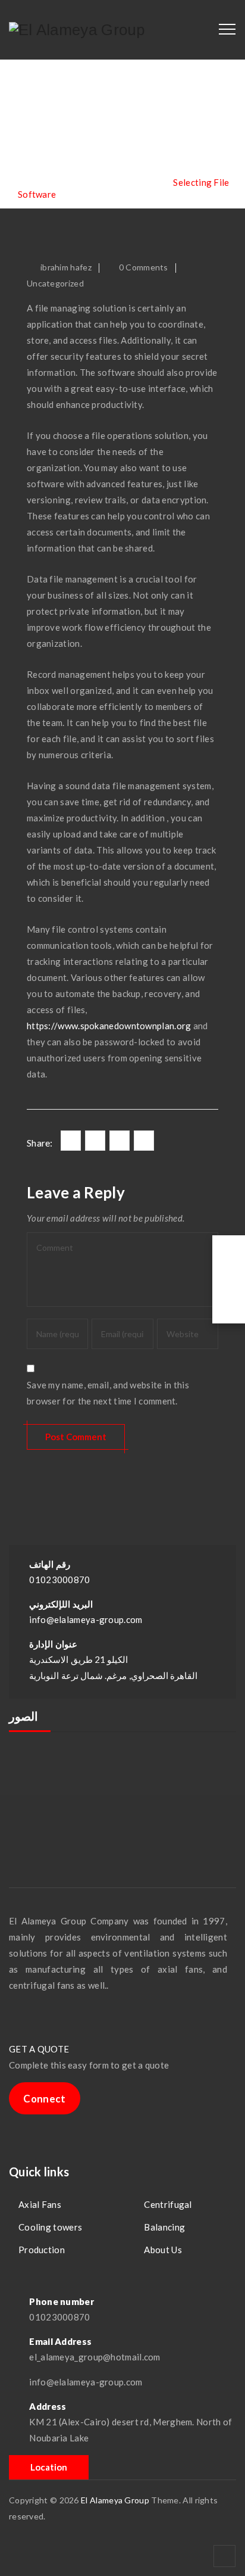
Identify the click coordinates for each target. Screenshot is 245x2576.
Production (42, 2250)
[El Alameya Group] (77, 30)
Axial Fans (40, 2204)
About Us (163, 2250)
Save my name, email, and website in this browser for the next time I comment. (108, 1393)
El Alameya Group (115, 2500)
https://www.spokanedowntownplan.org (109, 1026)
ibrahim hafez (66, 267)
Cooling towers (50, 2227)
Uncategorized (55, 283)
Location (49, 2467)
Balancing (164, 2227)
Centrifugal (168, 2204)
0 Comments (144, 267)
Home (44, 182)
